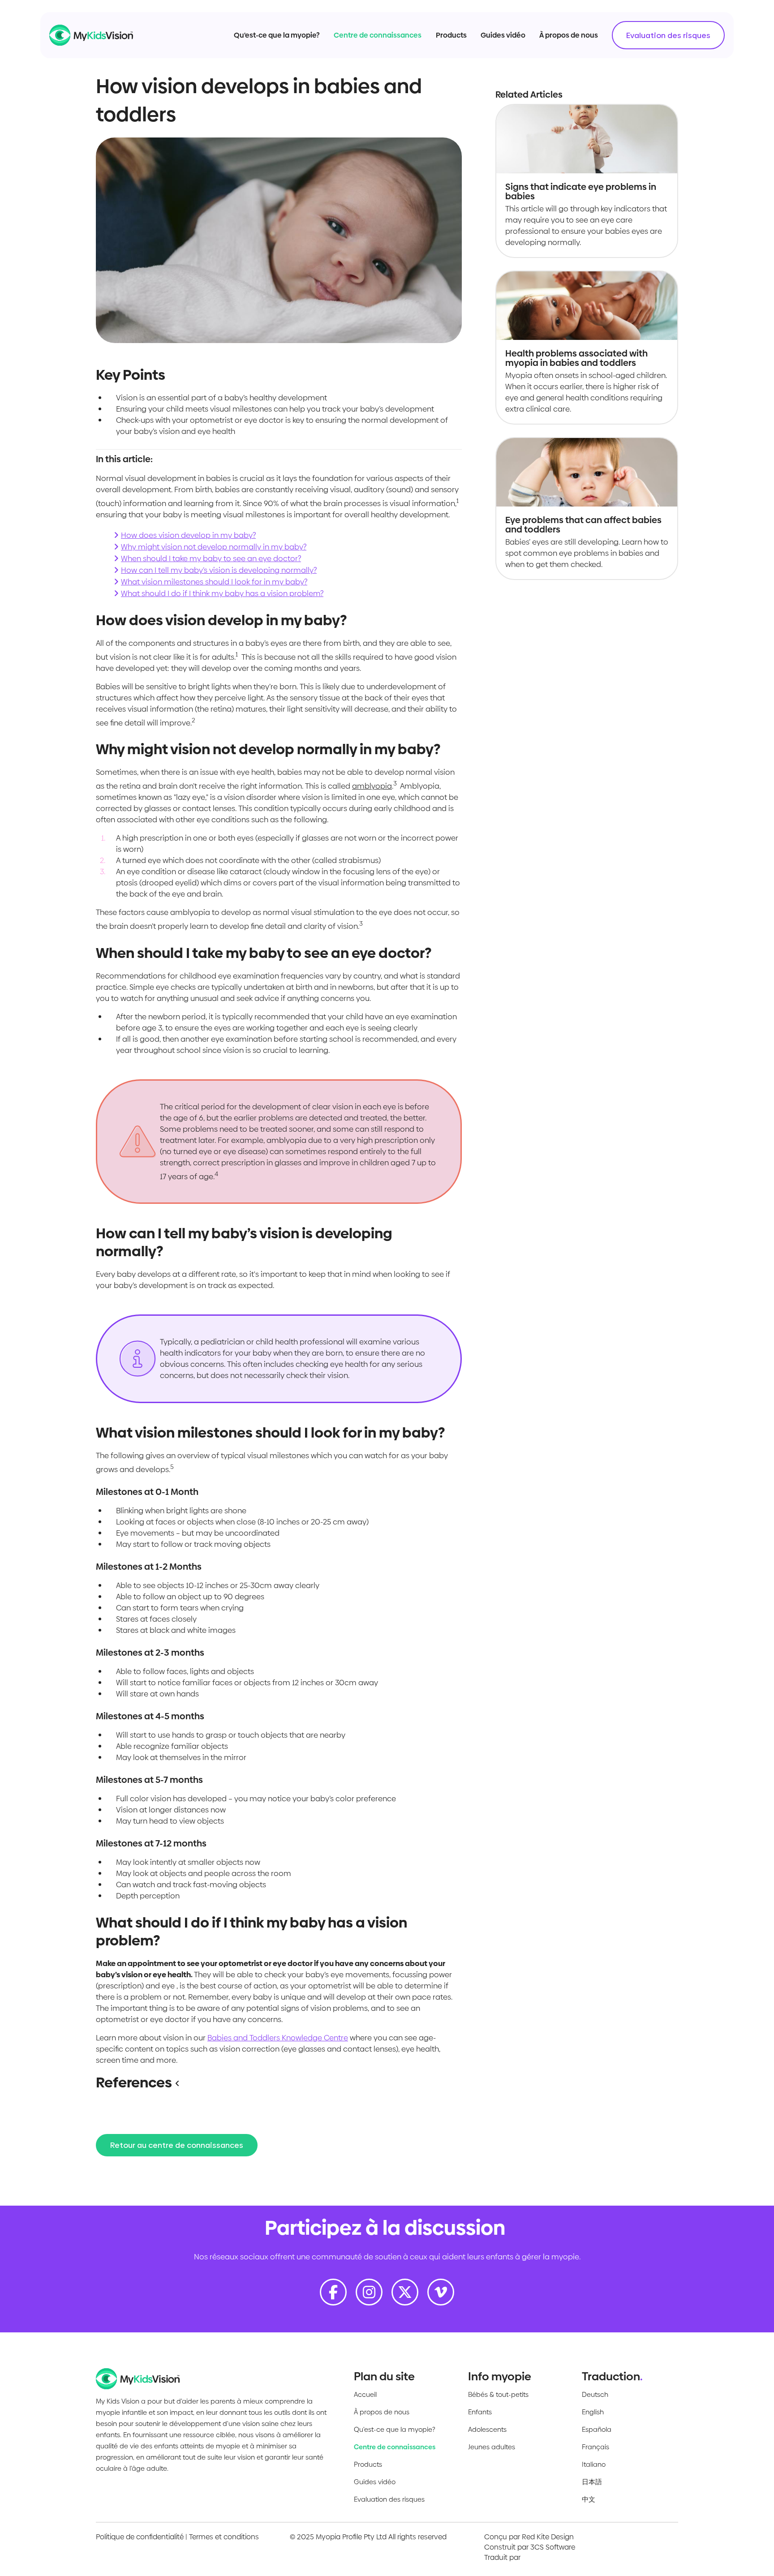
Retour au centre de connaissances (177, 2145)
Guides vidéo (503, 35)
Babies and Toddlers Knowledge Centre (278, 2038)
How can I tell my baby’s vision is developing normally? (219, 570)
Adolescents (487, 2429)
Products (451, 35)
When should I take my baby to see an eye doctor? (211, 558)
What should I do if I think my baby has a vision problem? (222, 593)
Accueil (365, 2394)
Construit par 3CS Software (530, 2547)
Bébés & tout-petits (498, 2394)
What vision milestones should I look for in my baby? (214, 582)
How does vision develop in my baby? (188, 535)
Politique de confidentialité (140, 2537)
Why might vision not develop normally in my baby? (214, 547)
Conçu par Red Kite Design (529, 2537)
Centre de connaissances (378, 35)
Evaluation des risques (668, 35)
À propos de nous (569, 35)
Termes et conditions (224, 2537)
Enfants (480, 2412)
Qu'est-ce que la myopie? (277, 35)
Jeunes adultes (492, 2447)
